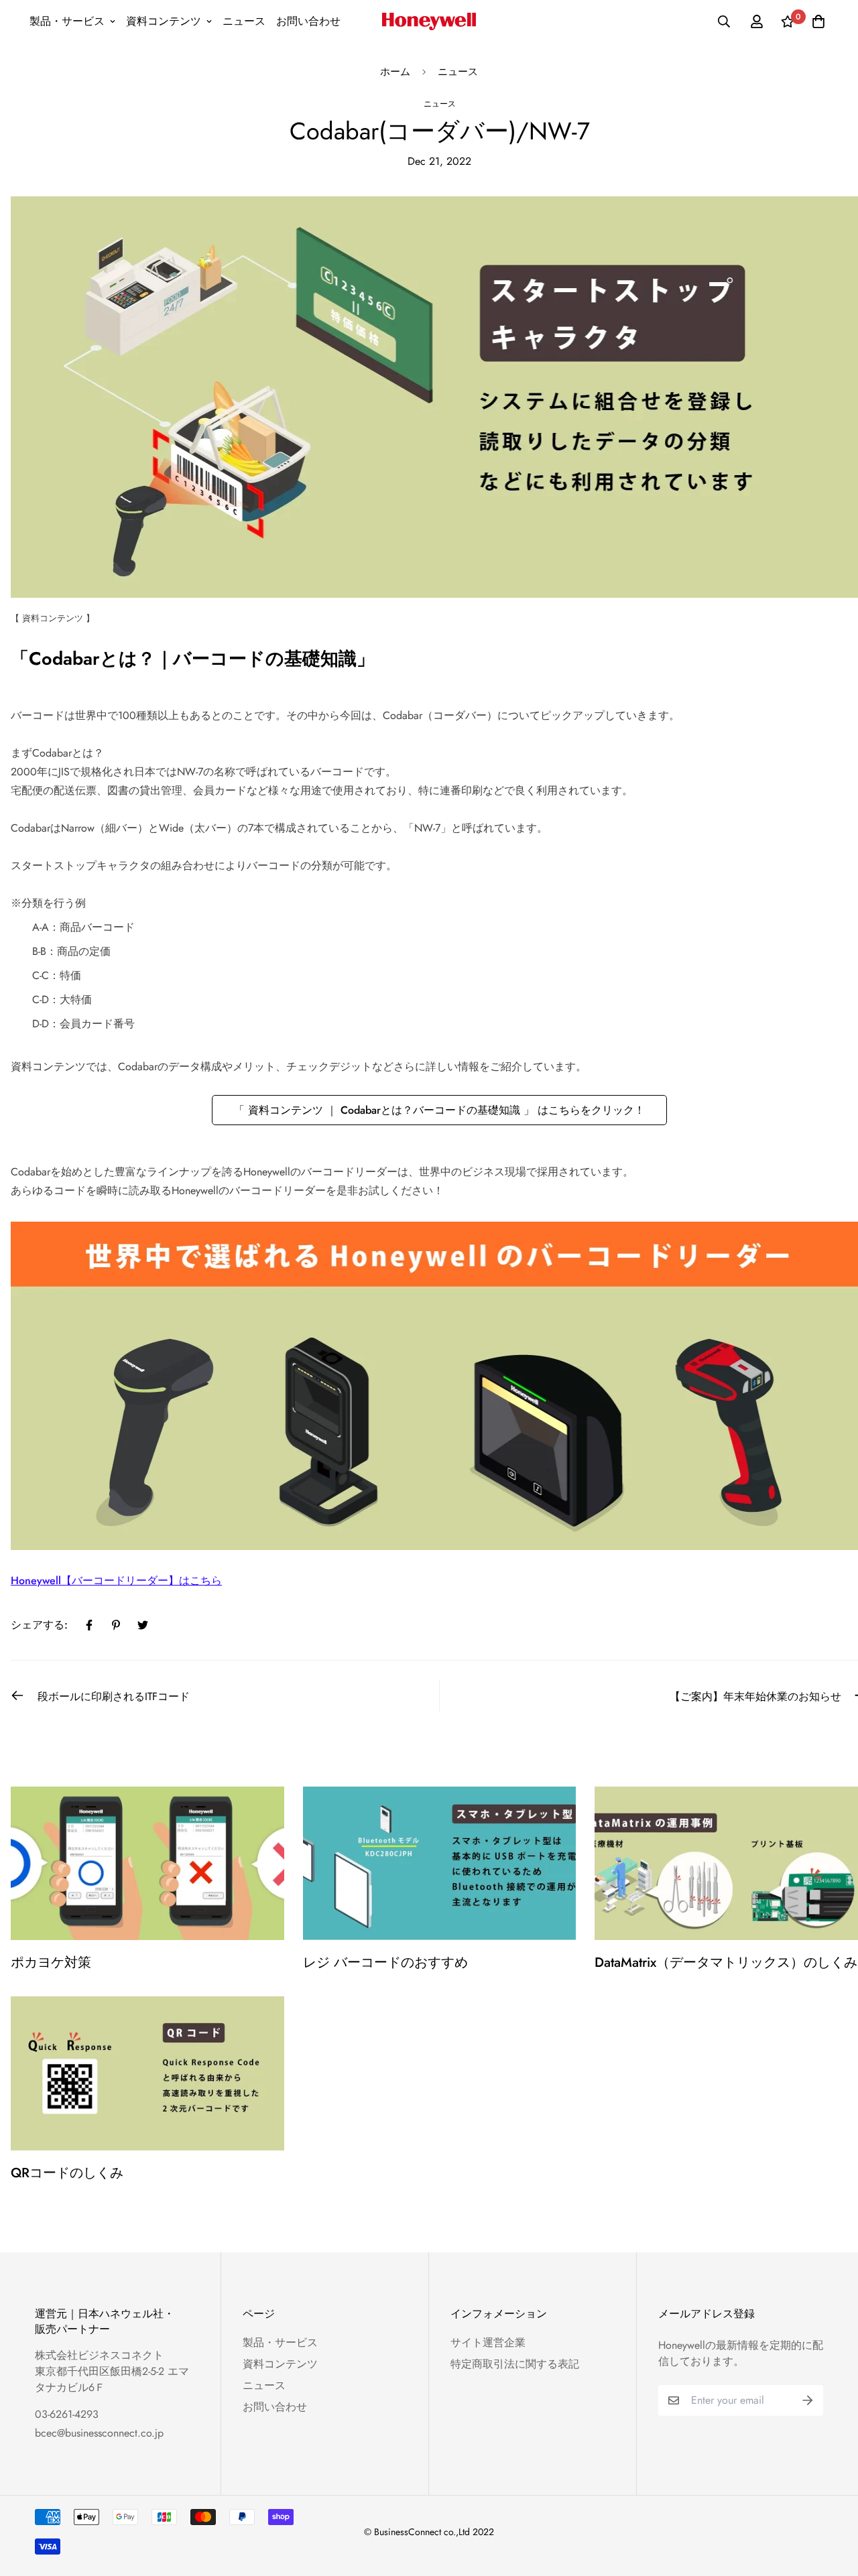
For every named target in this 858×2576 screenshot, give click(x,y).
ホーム (395, 72)
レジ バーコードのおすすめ (385, 1962)
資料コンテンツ (164, 21)
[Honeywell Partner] (429, 21)
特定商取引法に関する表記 (515, 2364)
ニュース (244, 21)
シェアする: (39, 1625)
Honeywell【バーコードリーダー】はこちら (116, 1581)
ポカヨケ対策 (51, 1962)
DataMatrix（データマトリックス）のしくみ (726, 1962)
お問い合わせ (308, 21)
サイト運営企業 (488, 2342)
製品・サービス (67, 21)
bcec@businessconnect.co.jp (99, 2433)
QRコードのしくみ (67, 2173)
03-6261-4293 (67, 2414)
